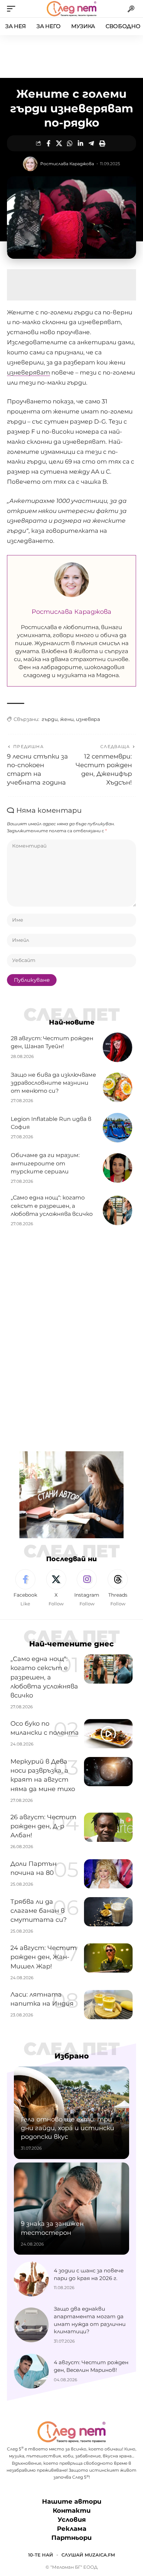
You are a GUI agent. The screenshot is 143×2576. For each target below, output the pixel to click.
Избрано (72, 2056)
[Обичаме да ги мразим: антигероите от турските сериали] (117, 1168)
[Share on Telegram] (91, 143)
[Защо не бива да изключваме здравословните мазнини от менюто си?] (117, 1087)
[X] (56, 1588)
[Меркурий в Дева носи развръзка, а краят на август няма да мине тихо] (108, 1772)
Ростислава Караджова (67, 164)
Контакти (72, 2511)
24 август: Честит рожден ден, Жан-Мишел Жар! (44, 1957)
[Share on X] (59, 143)
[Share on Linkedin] (81, 143)
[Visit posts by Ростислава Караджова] (30, 164)
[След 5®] (71, 9)
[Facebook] (25, 1588)
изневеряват (28, 372)
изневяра (88, 719)
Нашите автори (72, 2502)
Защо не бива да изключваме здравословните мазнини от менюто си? (53, 1083)
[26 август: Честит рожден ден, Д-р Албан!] (108, 1827)
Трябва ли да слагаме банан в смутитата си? (39, 1911)
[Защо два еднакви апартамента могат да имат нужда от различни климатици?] (31, 2325)
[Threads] (118, 1588)
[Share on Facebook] (48, 143)
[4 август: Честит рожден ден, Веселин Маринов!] (31, 2371)
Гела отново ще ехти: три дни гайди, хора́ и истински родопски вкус (68, 2128)
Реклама (72, 2529)
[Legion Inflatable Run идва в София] (117, 1128)
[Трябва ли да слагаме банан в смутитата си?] (108, 1912)
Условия (72, 2520)
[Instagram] (87, 1588)
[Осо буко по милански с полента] (108, 1734)
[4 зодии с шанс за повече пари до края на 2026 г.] (31, 2279)
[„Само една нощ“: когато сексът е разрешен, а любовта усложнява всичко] (117, 1210)
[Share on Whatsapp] (70, 143)
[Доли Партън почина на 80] (108, 1874)
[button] (13, 9)
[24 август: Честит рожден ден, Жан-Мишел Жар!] (108, 1958)
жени (67, 719)
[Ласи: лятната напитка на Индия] (108, 2005)
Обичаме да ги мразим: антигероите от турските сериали (45, 1163)
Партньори (71, 2538)
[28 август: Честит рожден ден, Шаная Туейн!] (117, 1047)
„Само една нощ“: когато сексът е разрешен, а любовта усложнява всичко (52, 1206)
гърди (50, 719)
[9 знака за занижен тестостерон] (71, 2209)
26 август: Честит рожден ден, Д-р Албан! (43, 1826)
